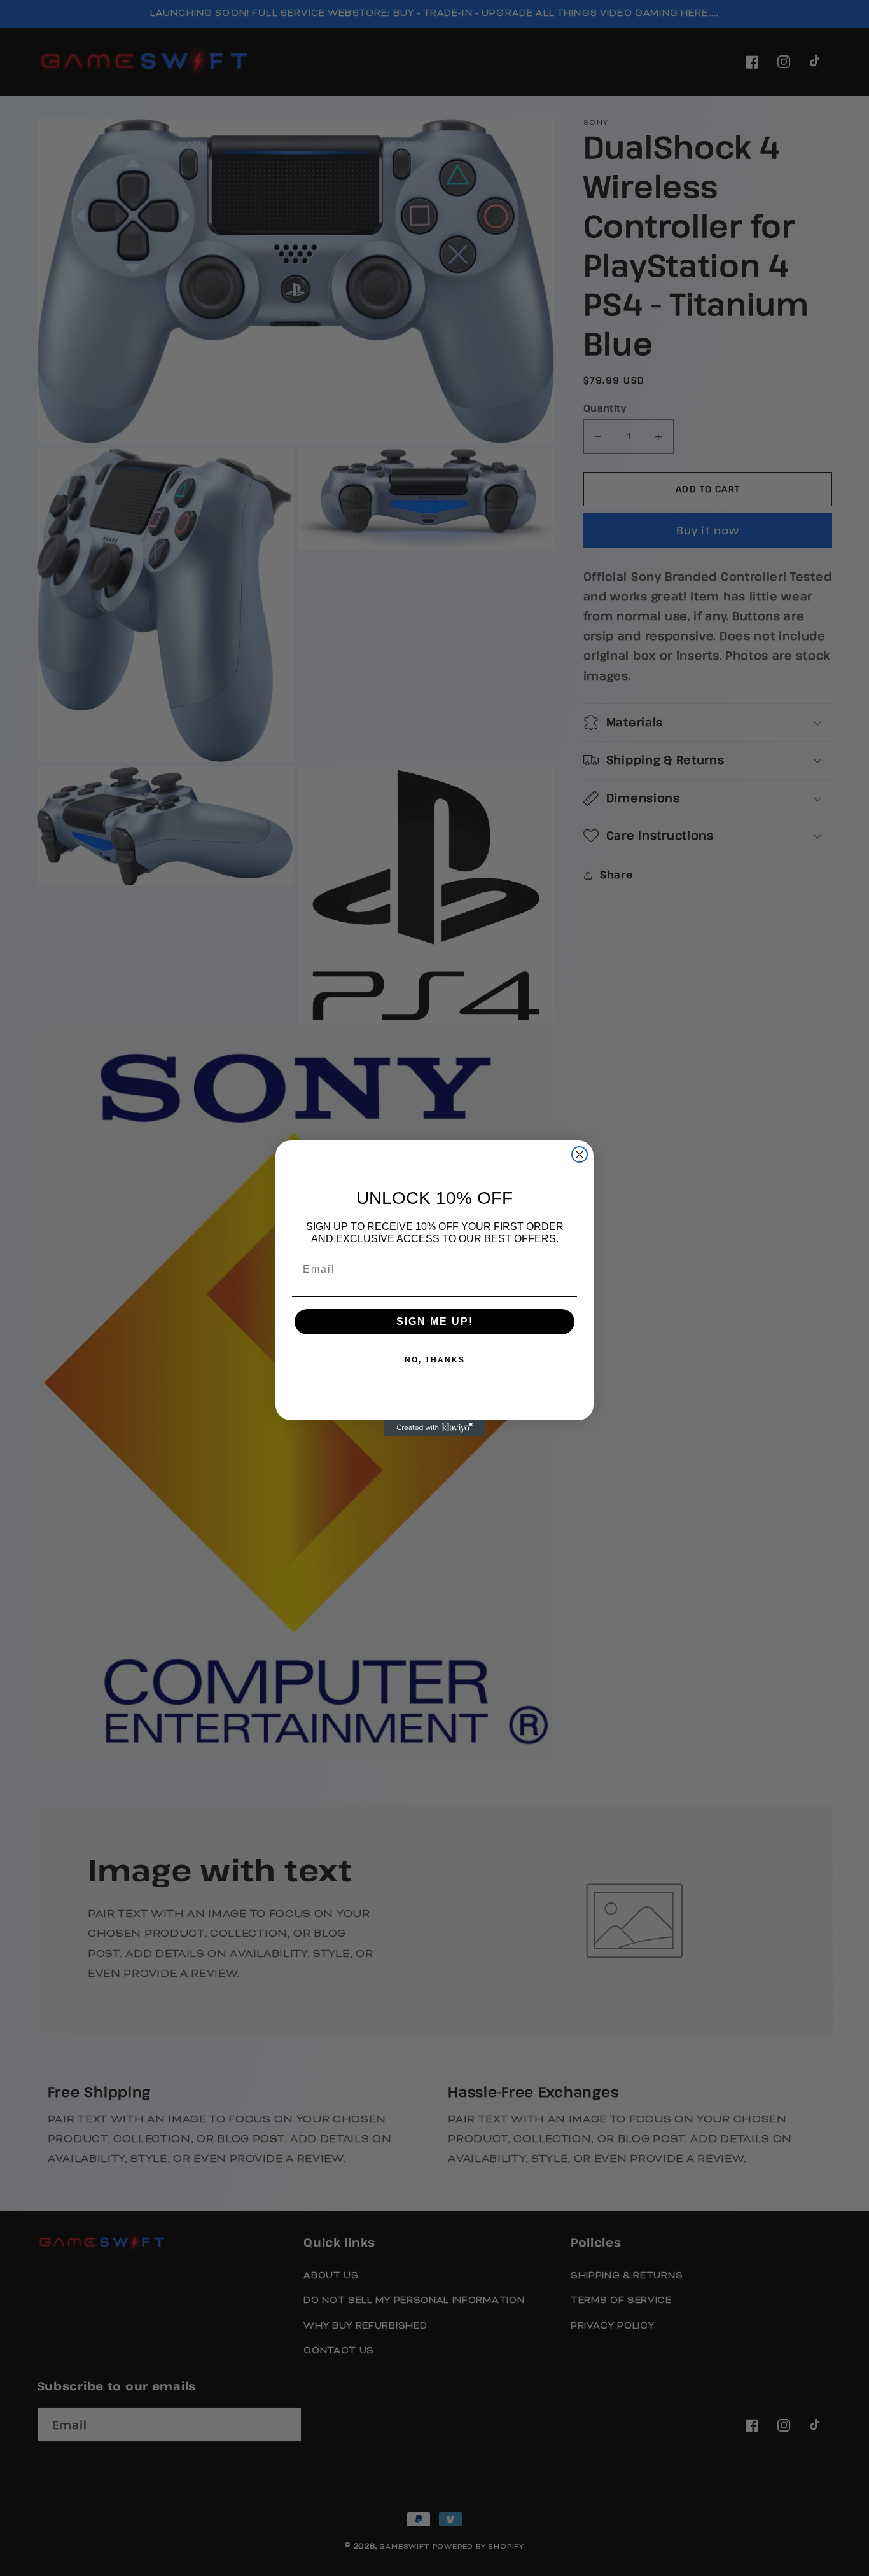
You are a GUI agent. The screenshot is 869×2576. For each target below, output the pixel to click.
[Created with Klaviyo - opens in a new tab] (434, 1428)
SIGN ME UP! (435, 1321)
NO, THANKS (435, 1360)
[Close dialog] (580, 1154)
